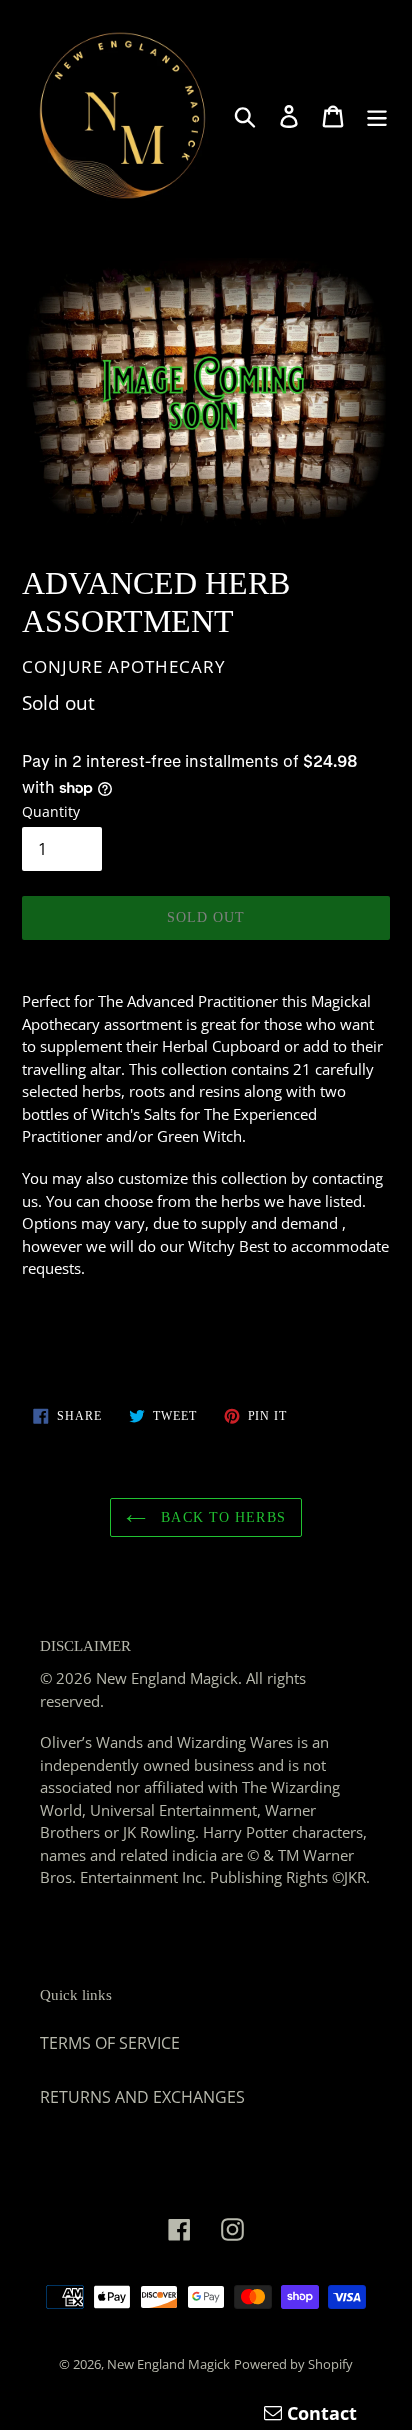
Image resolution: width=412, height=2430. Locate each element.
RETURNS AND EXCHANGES (142, 2097)
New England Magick (168, 2364)
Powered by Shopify (293, 2364)
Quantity (51, 811)
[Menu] (377, 115)
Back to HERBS (221, 1517)
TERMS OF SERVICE (110, 2043)
